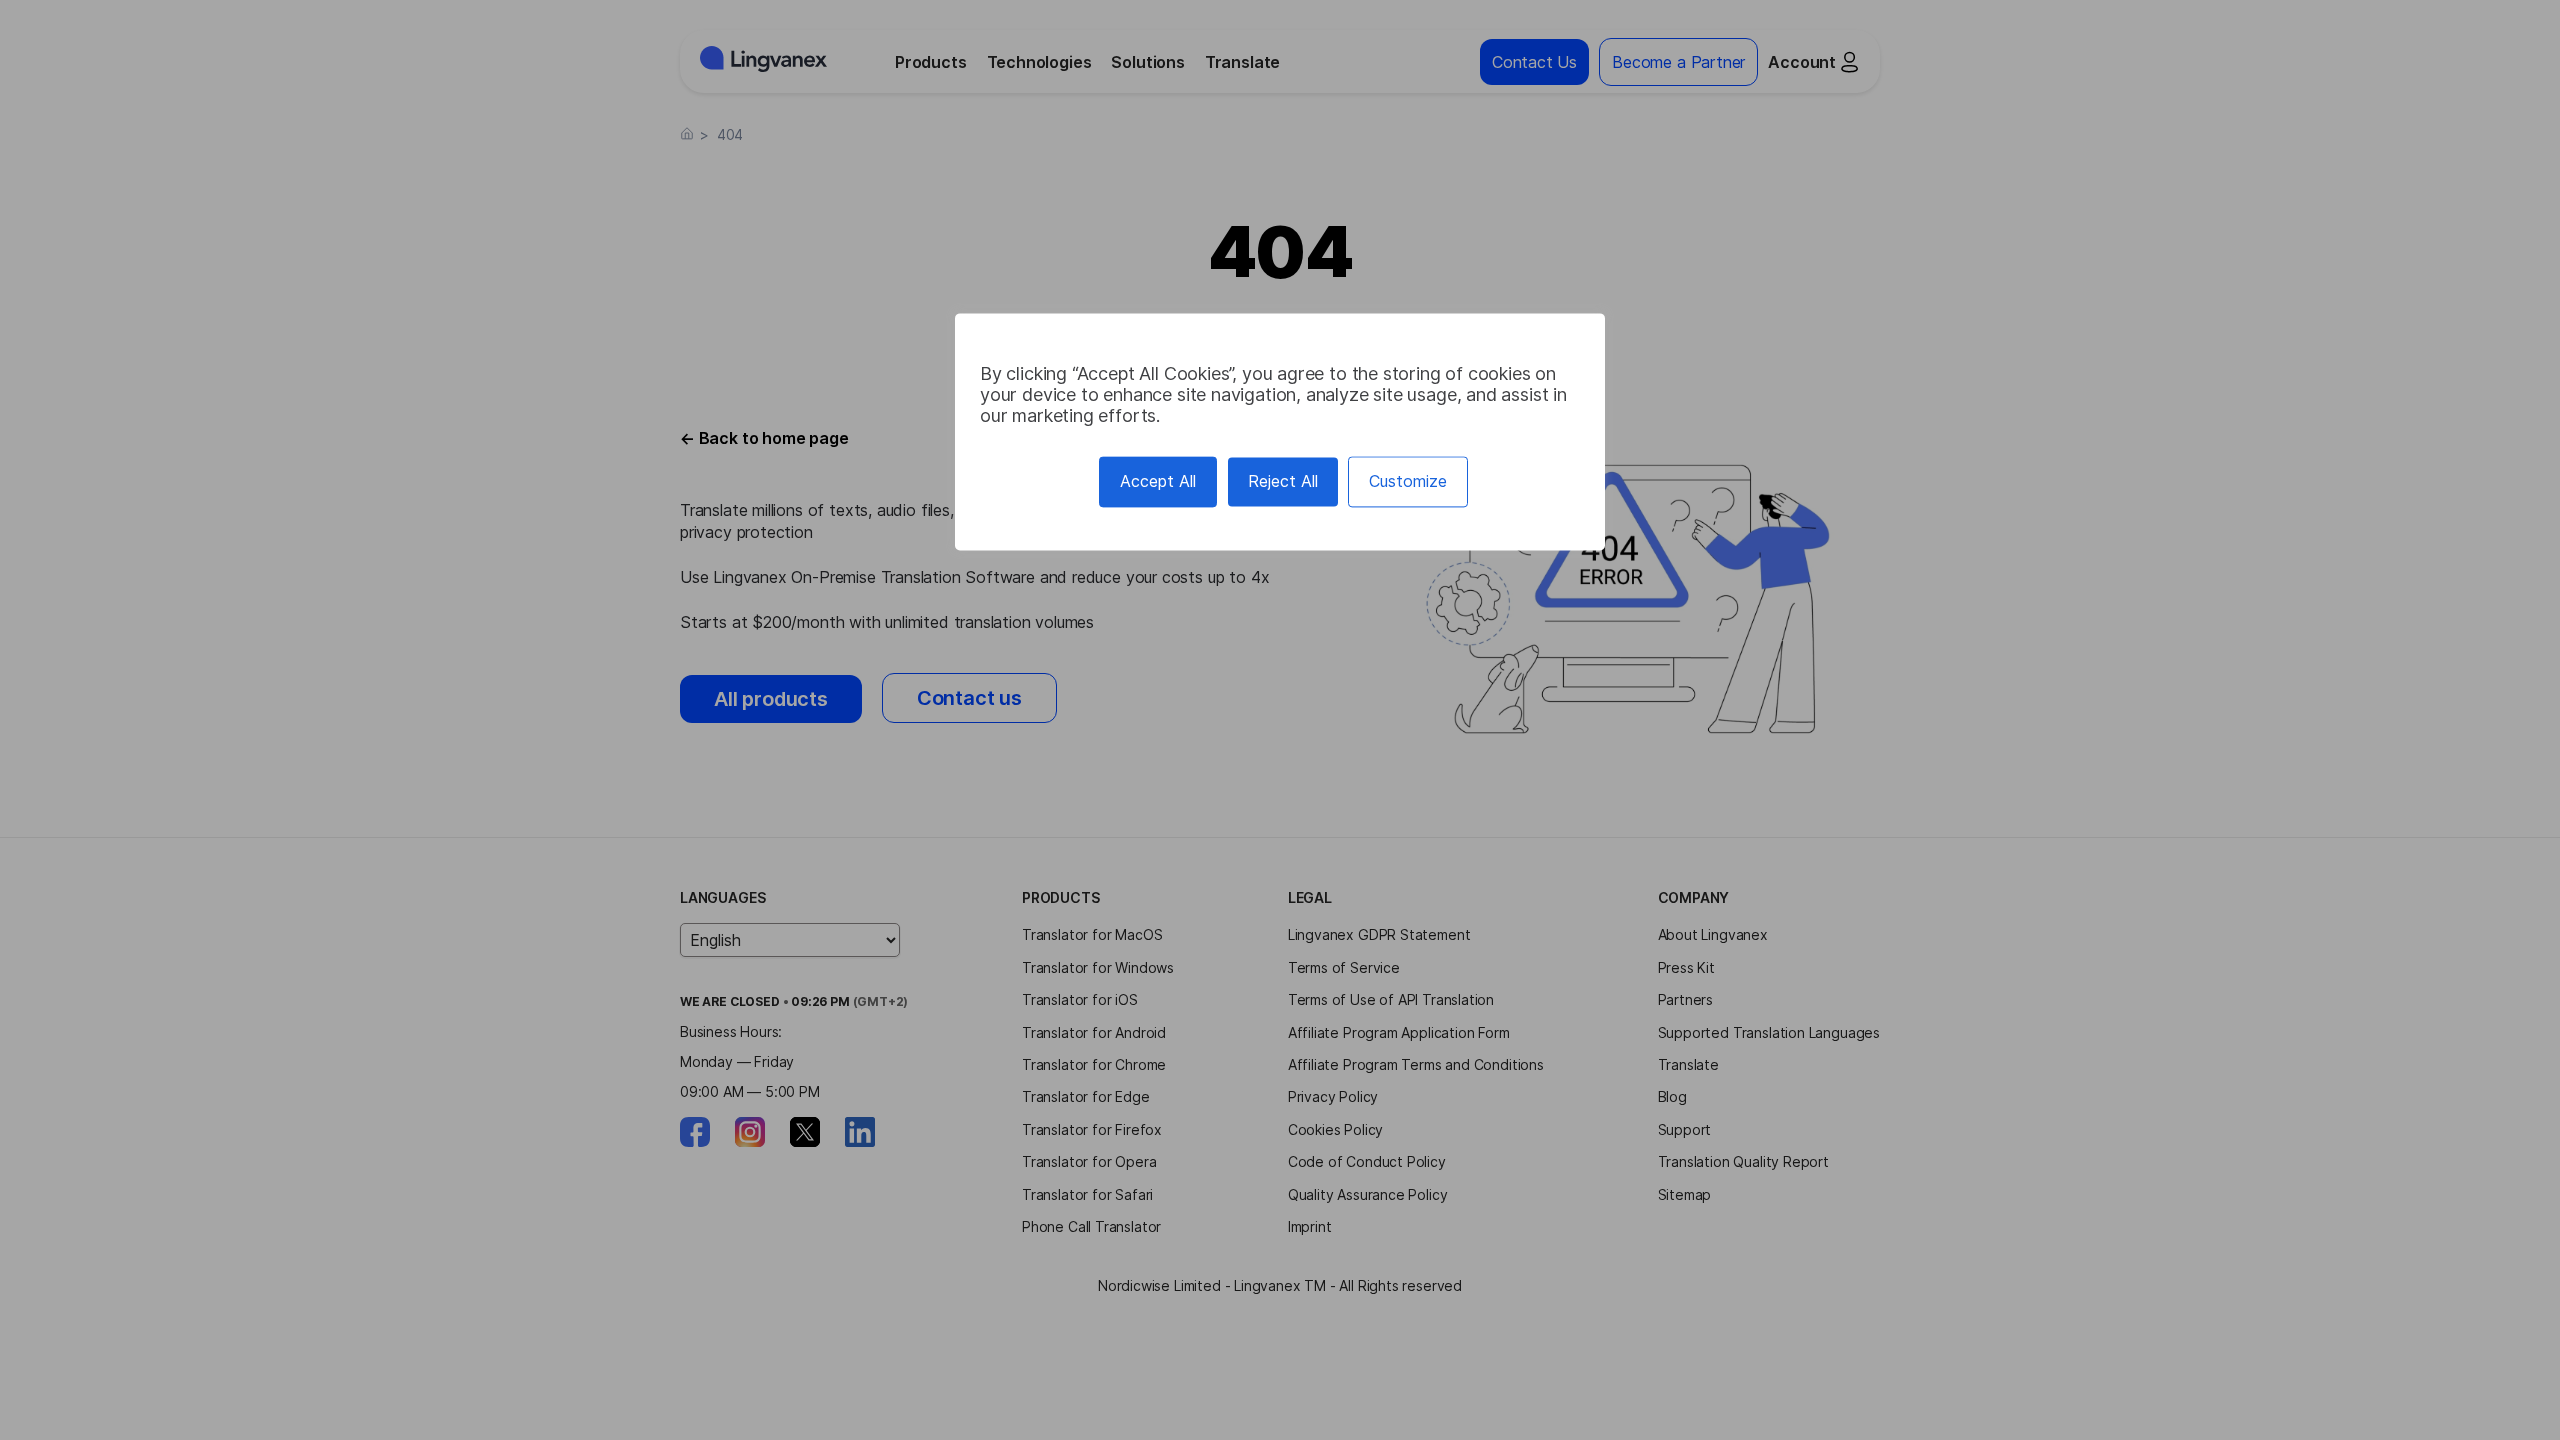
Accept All (1158, 481)
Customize (1408, 481)
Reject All (1283, 481)
